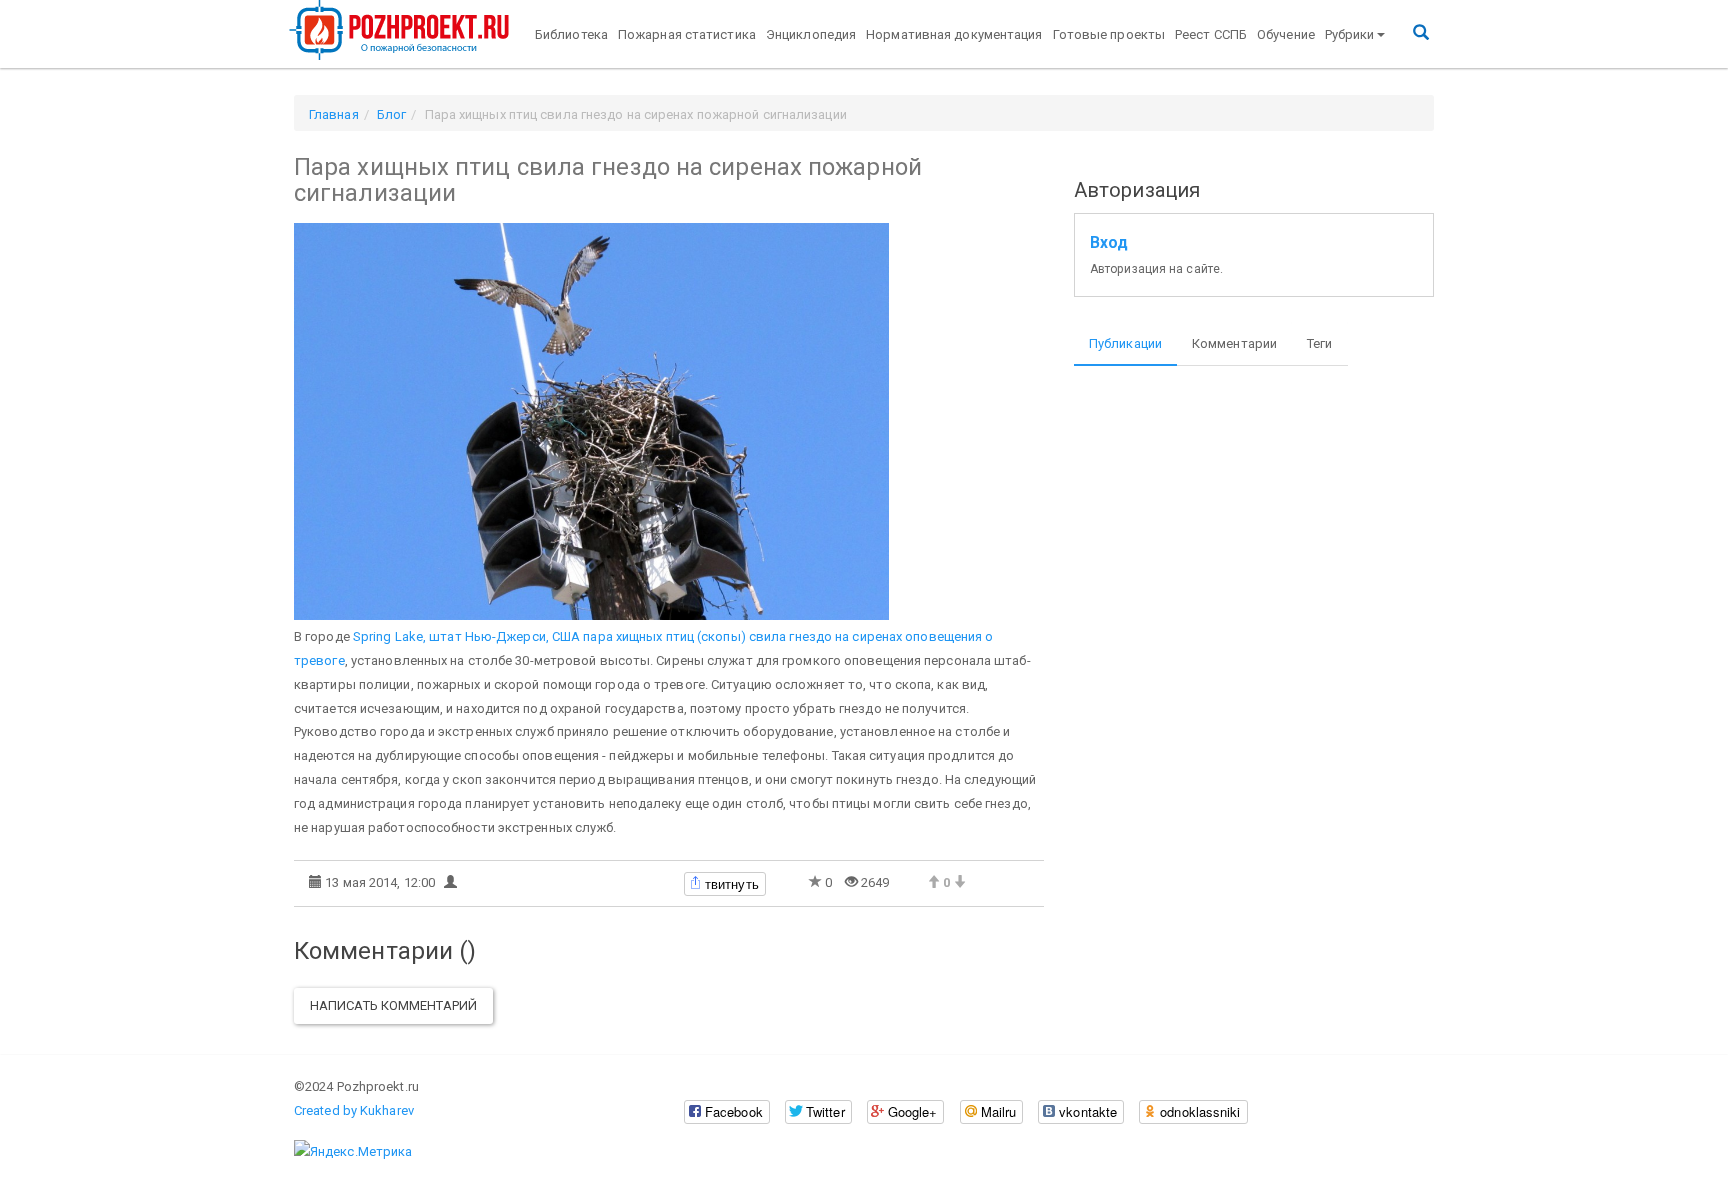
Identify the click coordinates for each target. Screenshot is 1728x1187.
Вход (1109, 243)
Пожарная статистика (687, 34)
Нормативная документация (954, 34)
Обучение (1286, 34)
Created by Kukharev (354, 1110)
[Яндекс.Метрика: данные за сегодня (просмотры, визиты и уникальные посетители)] (353, 1152)
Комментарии (1234, 343)
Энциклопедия (811, 34)
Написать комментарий (393, 1005)
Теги (1319, 343)
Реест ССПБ (1211, 34)
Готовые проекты (1109, 34)
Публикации (1125, 343)
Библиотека (571, 34)
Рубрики (1350, 34)
